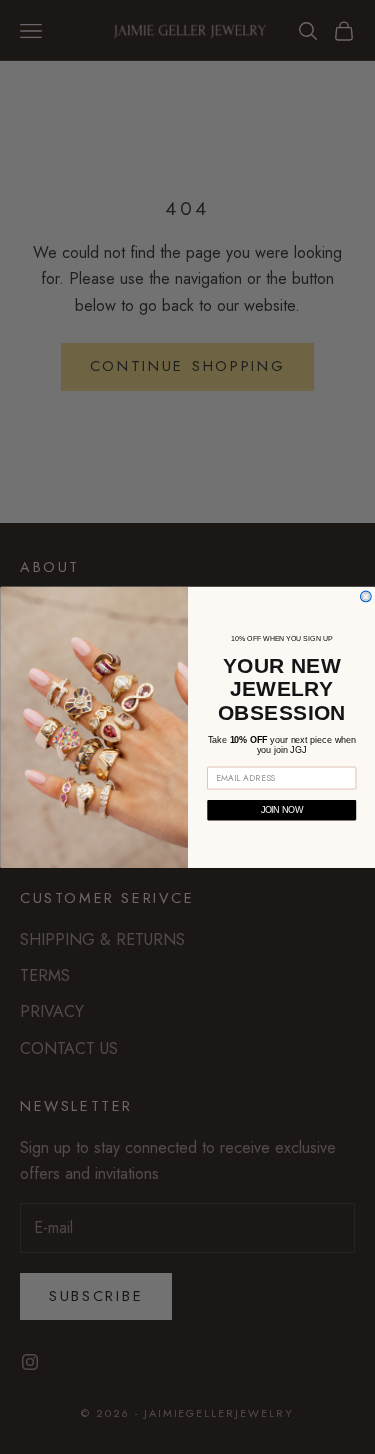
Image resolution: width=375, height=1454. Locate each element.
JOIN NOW (281, 809)
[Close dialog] (365, 596)
